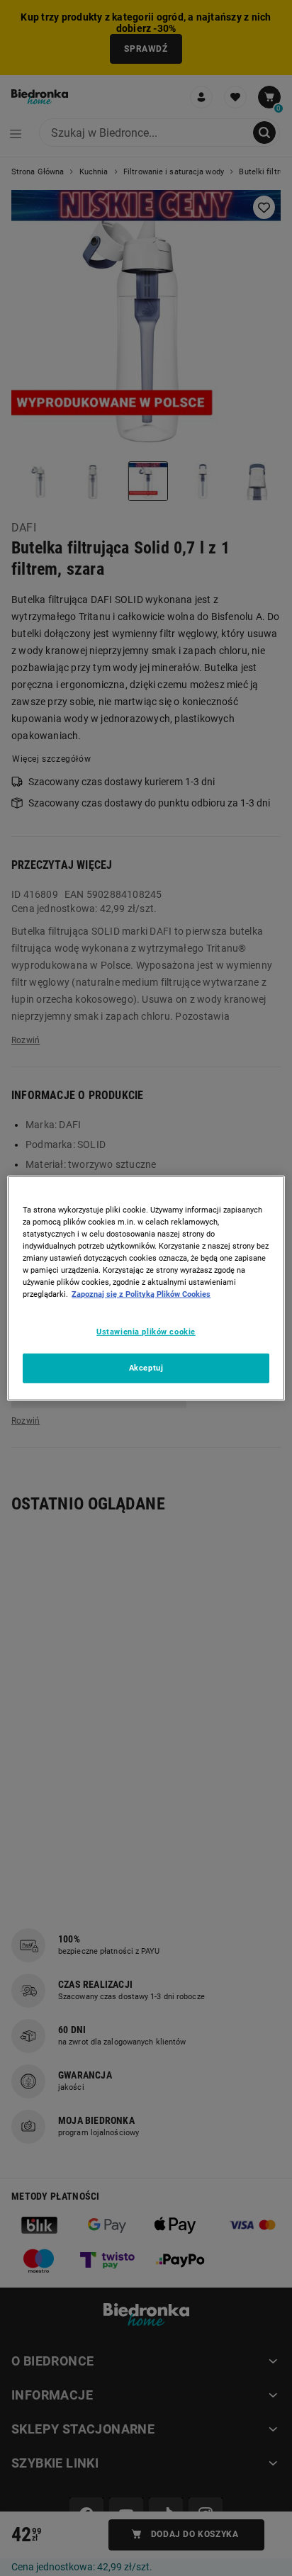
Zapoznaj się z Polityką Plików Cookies (141, 1294)
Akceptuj (146, 1368)
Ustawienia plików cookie (146, 1332)
